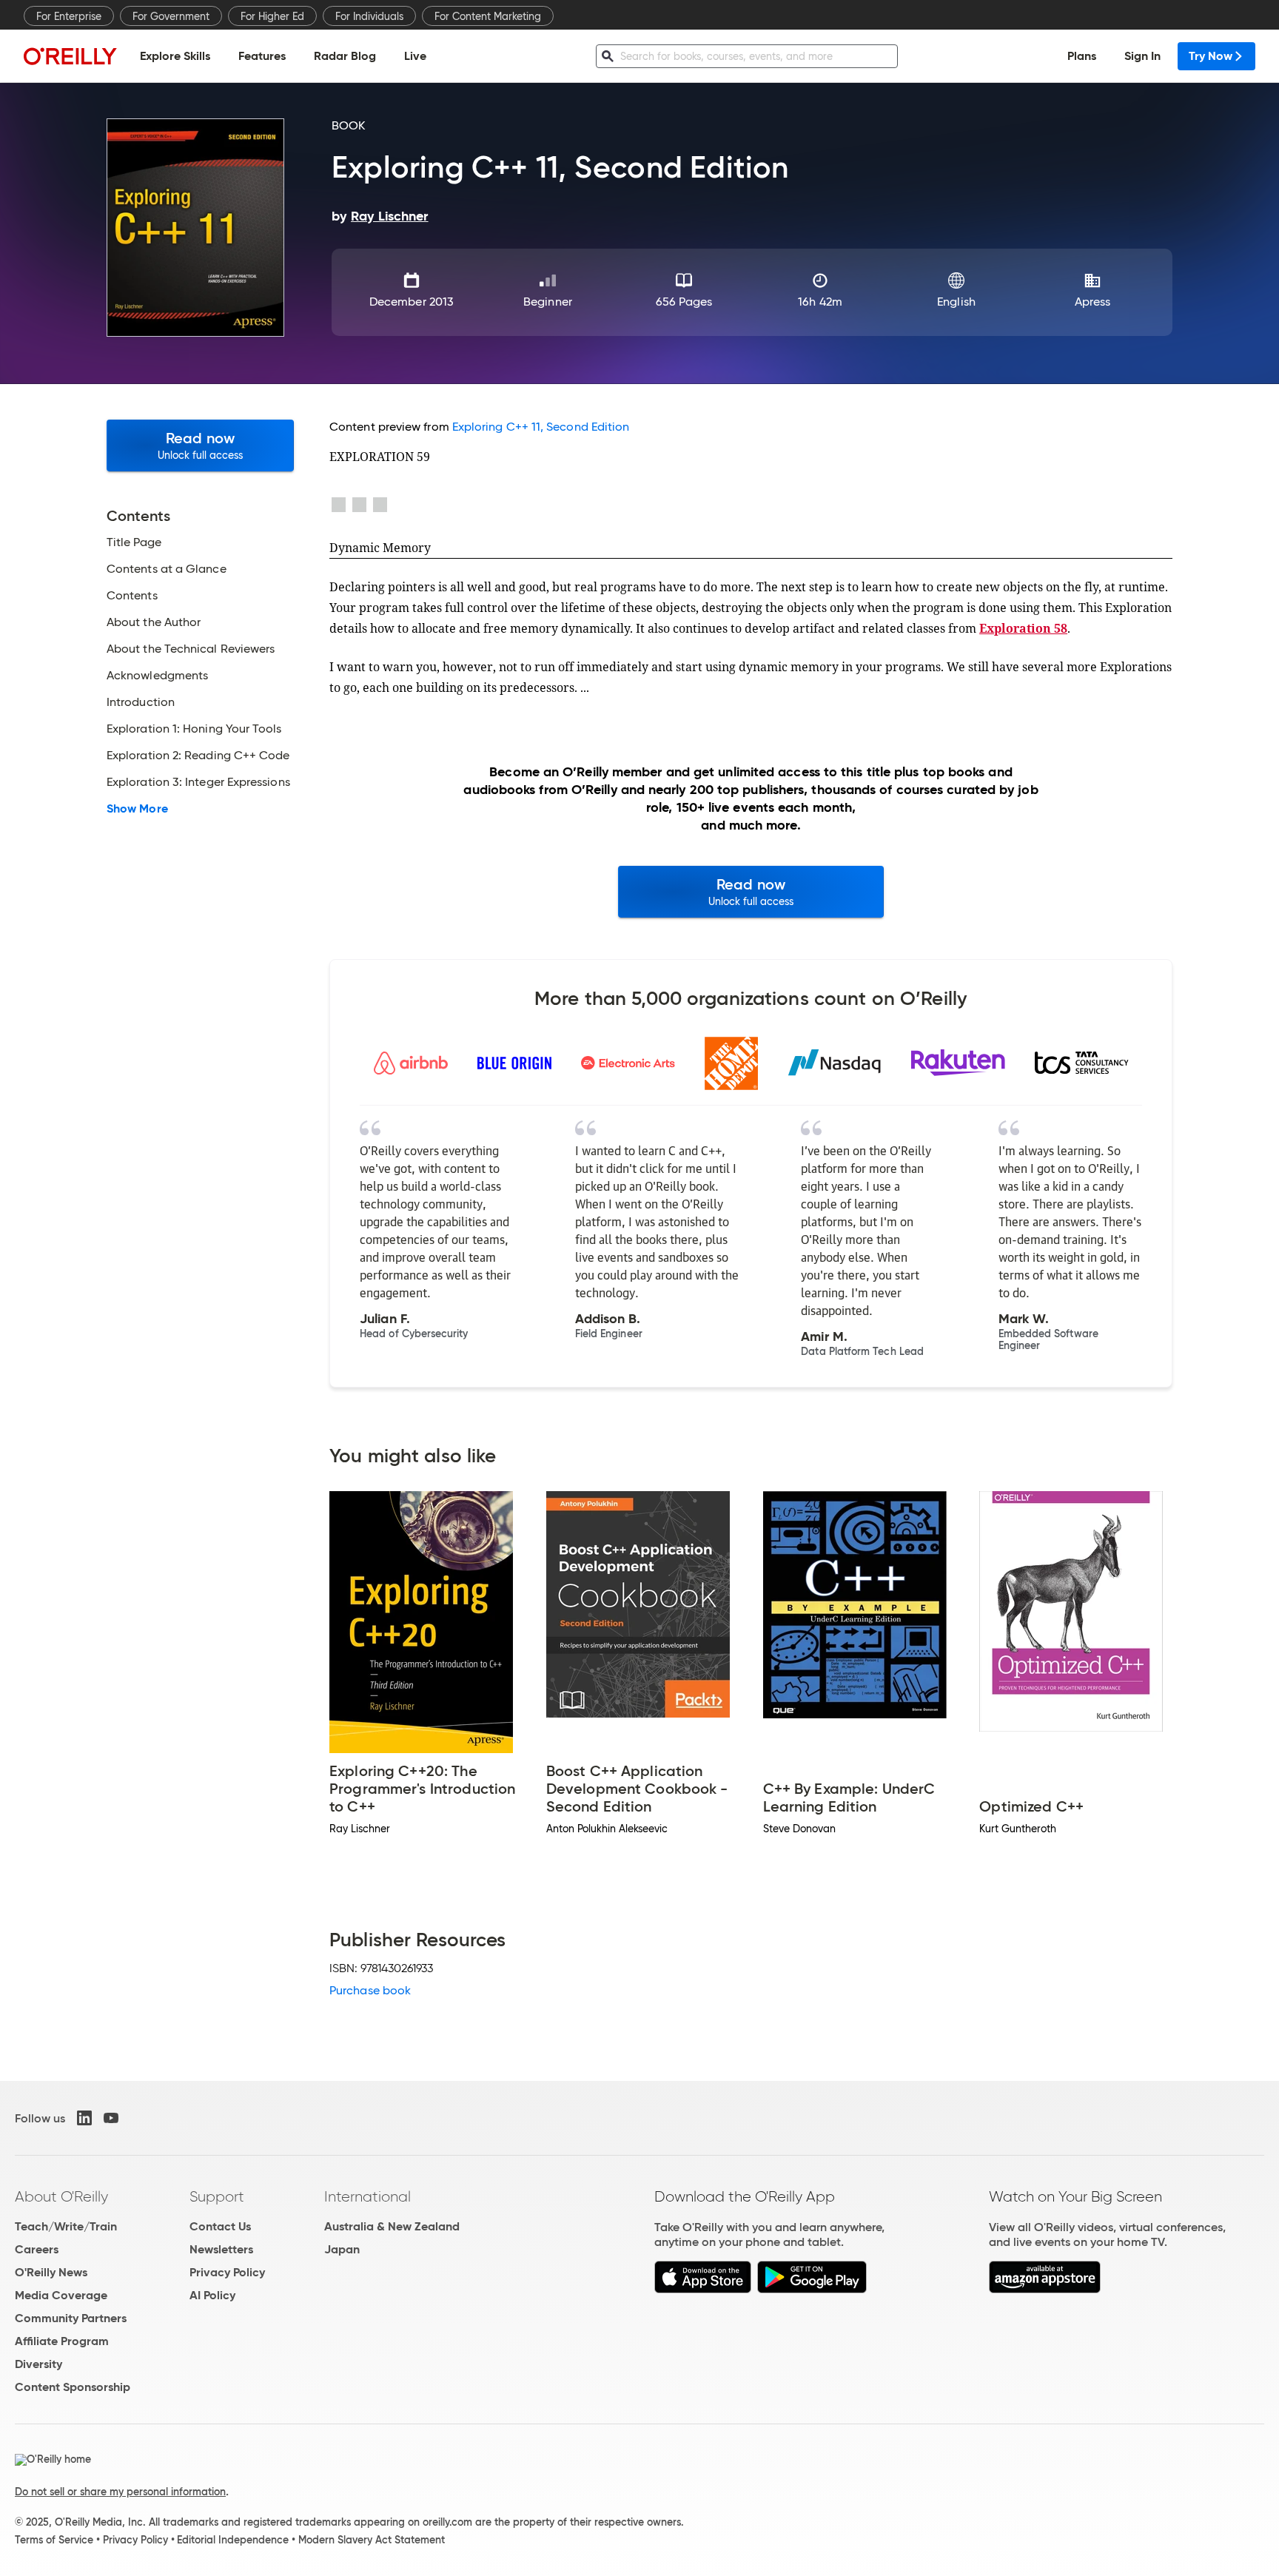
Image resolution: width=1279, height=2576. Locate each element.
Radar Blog (345, 56)
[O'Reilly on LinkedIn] (84, 2118)
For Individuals (369, 16)
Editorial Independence (233, 2540)
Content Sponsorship (73, 2387)
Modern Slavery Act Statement (372, 2540)
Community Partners (71, 2318)
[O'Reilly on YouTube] (111, 2118)
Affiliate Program (62, 2341)
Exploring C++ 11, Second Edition (541, 427)
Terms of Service (54, 2540)
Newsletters (221, 2249)
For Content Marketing (488, 16)
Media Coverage (61, 2295)
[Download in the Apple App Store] (703, 2289)
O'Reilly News (51, 2272)
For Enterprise (69, 16)
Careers (37, 2249)
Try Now (1211, 56)
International (367, 2196)
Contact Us (220, 2226)
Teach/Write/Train (66, 2226)
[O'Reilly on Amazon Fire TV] (1045, 2289)
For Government (171, 16)
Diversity (38, 2364)
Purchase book (370, 1990)
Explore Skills (175, 56)
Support (217, 2196)
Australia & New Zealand (392, 2226)
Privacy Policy (227, 2272)
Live (415, 56)
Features (262, 56)
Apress (1092, 302)
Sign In (1142, 56)
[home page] (70, 56)
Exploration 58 (1023, 628)
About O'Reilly (61, 2196)
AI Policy (212, 2295)
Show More (137, 809)
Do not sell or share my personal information (120, 2492)
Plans (1082, 56)
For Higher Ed (272, 16)
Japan (342, 2249)
